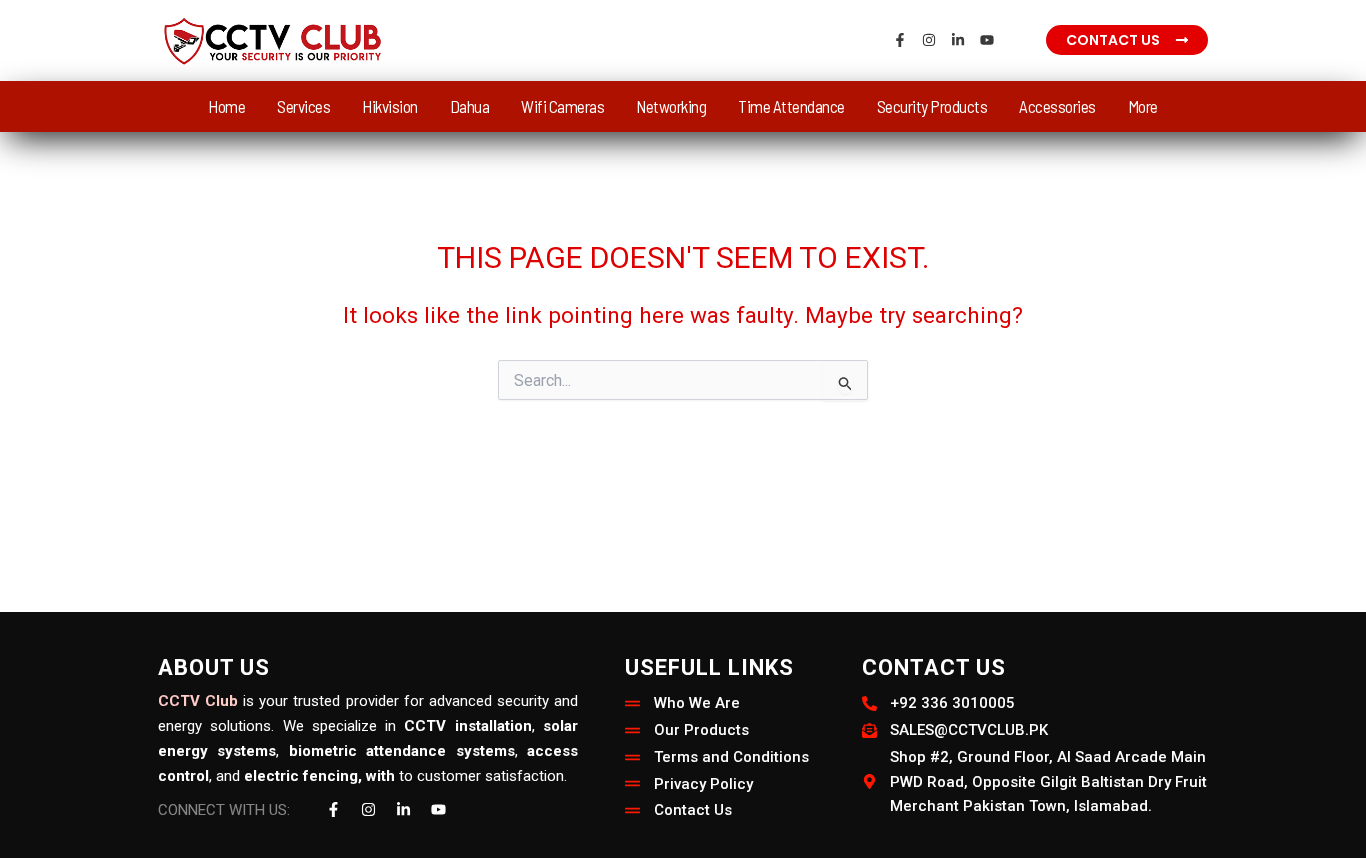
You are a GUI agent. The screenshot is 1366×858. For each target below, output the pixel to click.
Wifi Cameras (562, 106)
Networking (671, 106)
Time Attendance (791, 106)
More (1143, 106)
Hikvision (390, 106)
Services (303, 106)
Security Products (932, 106)
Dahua (470, 106)
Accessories (1057, 106)
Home (226, 106)
